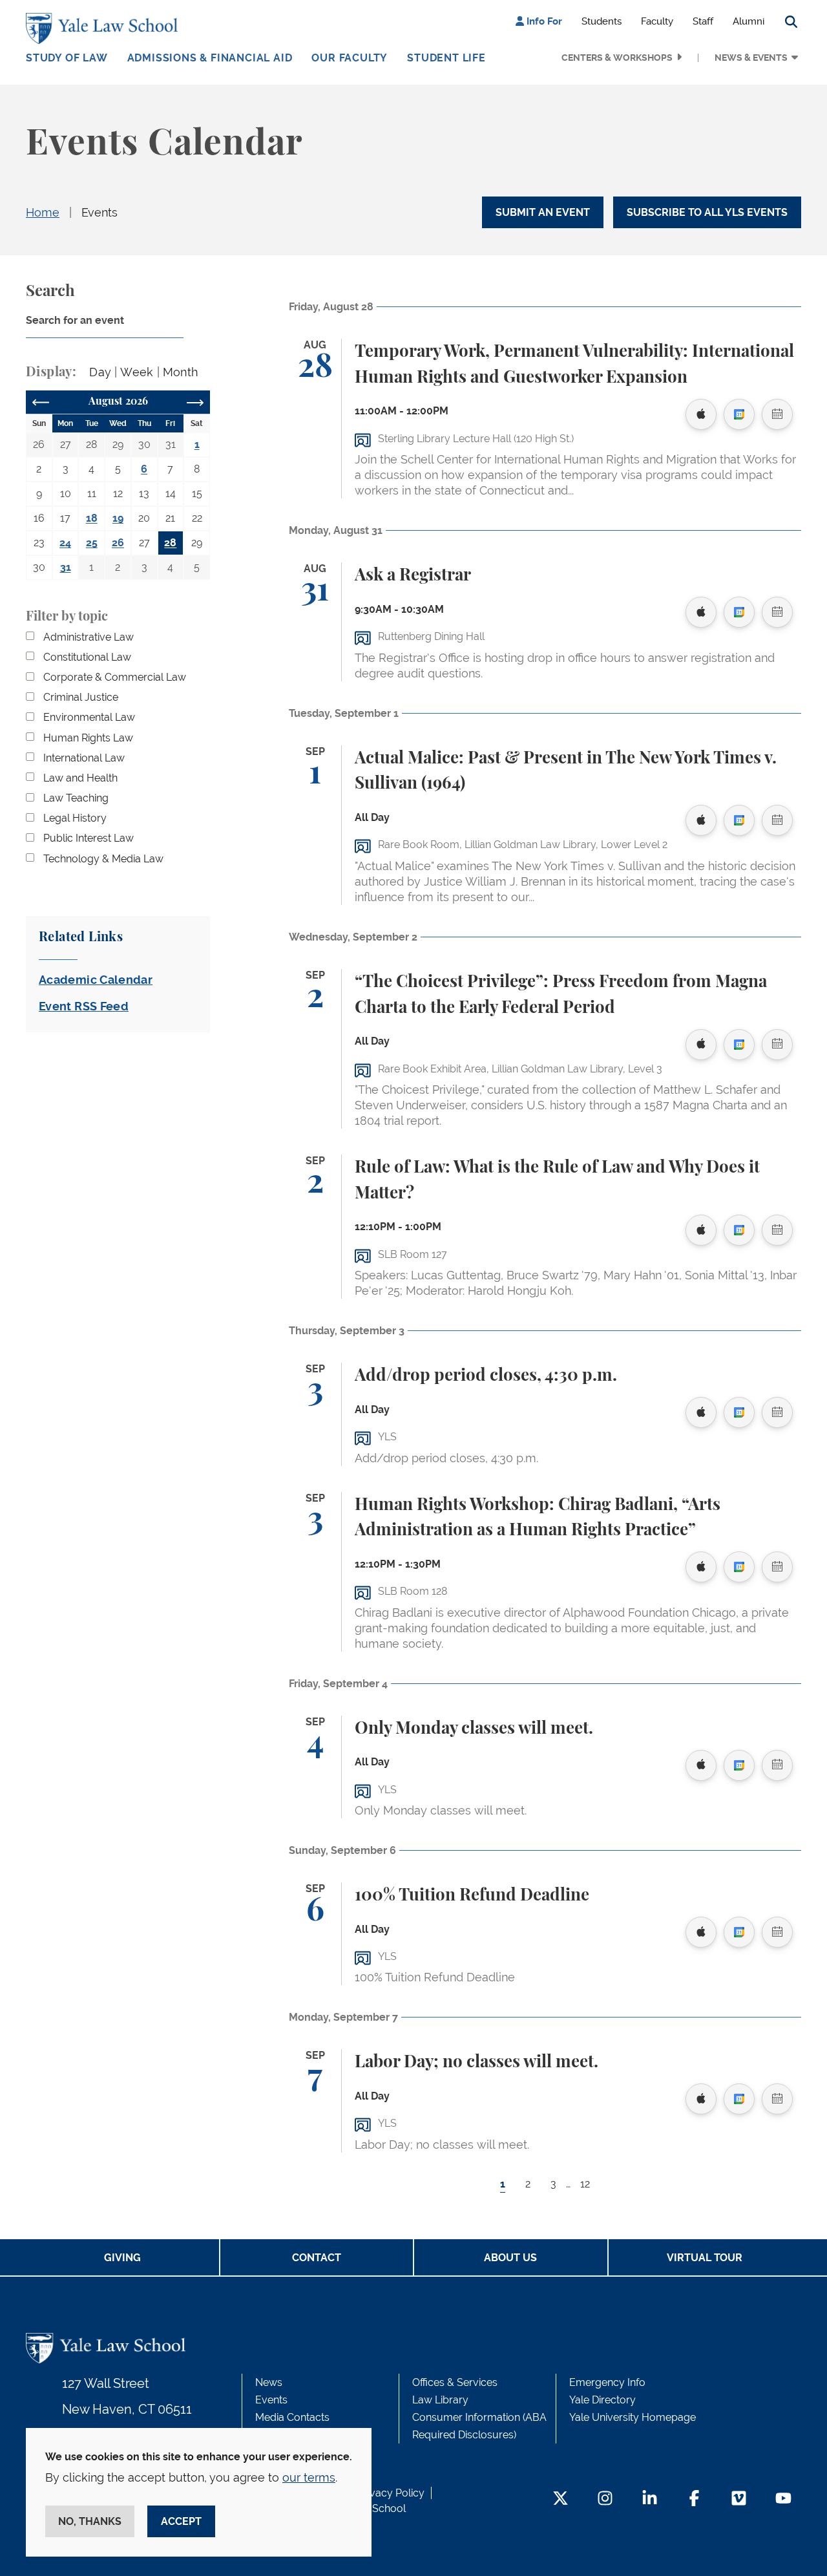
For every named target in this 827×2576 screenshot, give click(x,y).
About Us (510, 2258)
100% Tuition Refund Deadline (472, 1895)
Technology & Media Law (103, 859)
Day (100, 372)
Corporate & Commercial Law (115, 677)
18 (92, 518)
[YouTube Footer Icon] (783, 2499)
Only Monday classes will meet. (474, 1729)
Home (43, 212)
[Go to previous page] (41, 402)
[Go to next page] (195, 402)
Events (99, 212)
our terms (309, 2477)
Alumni (748, 21)
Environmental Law (89, 717)
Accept (181, 2521)
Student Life (446, 58)
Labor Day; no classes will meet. (476, 2062)
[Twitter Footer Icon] (560, 2499)
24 (65, 543)
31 (66, 567)
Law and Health (80, 778)
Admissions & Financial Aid (210, 58)
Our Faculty (350, 58)
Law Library (440, 2400)
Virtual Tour (705, 2258)
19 (118, 518)
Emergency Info (607, 2382)
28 (170, 543)
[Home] (105, 28)
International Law (84, 758)
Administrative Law (89, 637)
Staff (703, 21)
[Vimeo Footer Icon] (739, 2499)
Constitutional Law (87, 657)
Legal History (75, 818)
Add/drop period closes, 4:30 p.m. (486, 1376)
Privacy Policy (391, 2493)
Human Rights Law (88, 738)
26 (118, 543)
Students (602, 21)
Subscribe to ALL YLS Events (707, 212)
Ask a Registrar (413, 575)
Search (50, 292)
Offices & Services (455, 2382)
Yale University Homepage (633, 2417)
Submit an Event (543, 212)
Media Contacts (292, 2417)
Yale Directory (602, 2400)
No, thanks (90, 2521)
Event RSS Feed (84, 1006)
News (269, 2382)
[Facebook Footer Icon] (694, 2499)
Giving (122, 2258)
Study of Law (67, 58)
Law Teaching (76, 798)
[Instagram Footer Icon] (605, 2499)
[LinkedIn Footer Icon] (650, 2499)
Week (137, 372)
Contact (317, 2258)
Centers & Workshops (617, 58)
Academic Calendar (96, 980)
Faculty (657, 21)
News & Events (751, 58)
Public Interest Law (89, 838)
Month (181, 372)
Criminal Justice (81, 697)
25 (92, 543)
